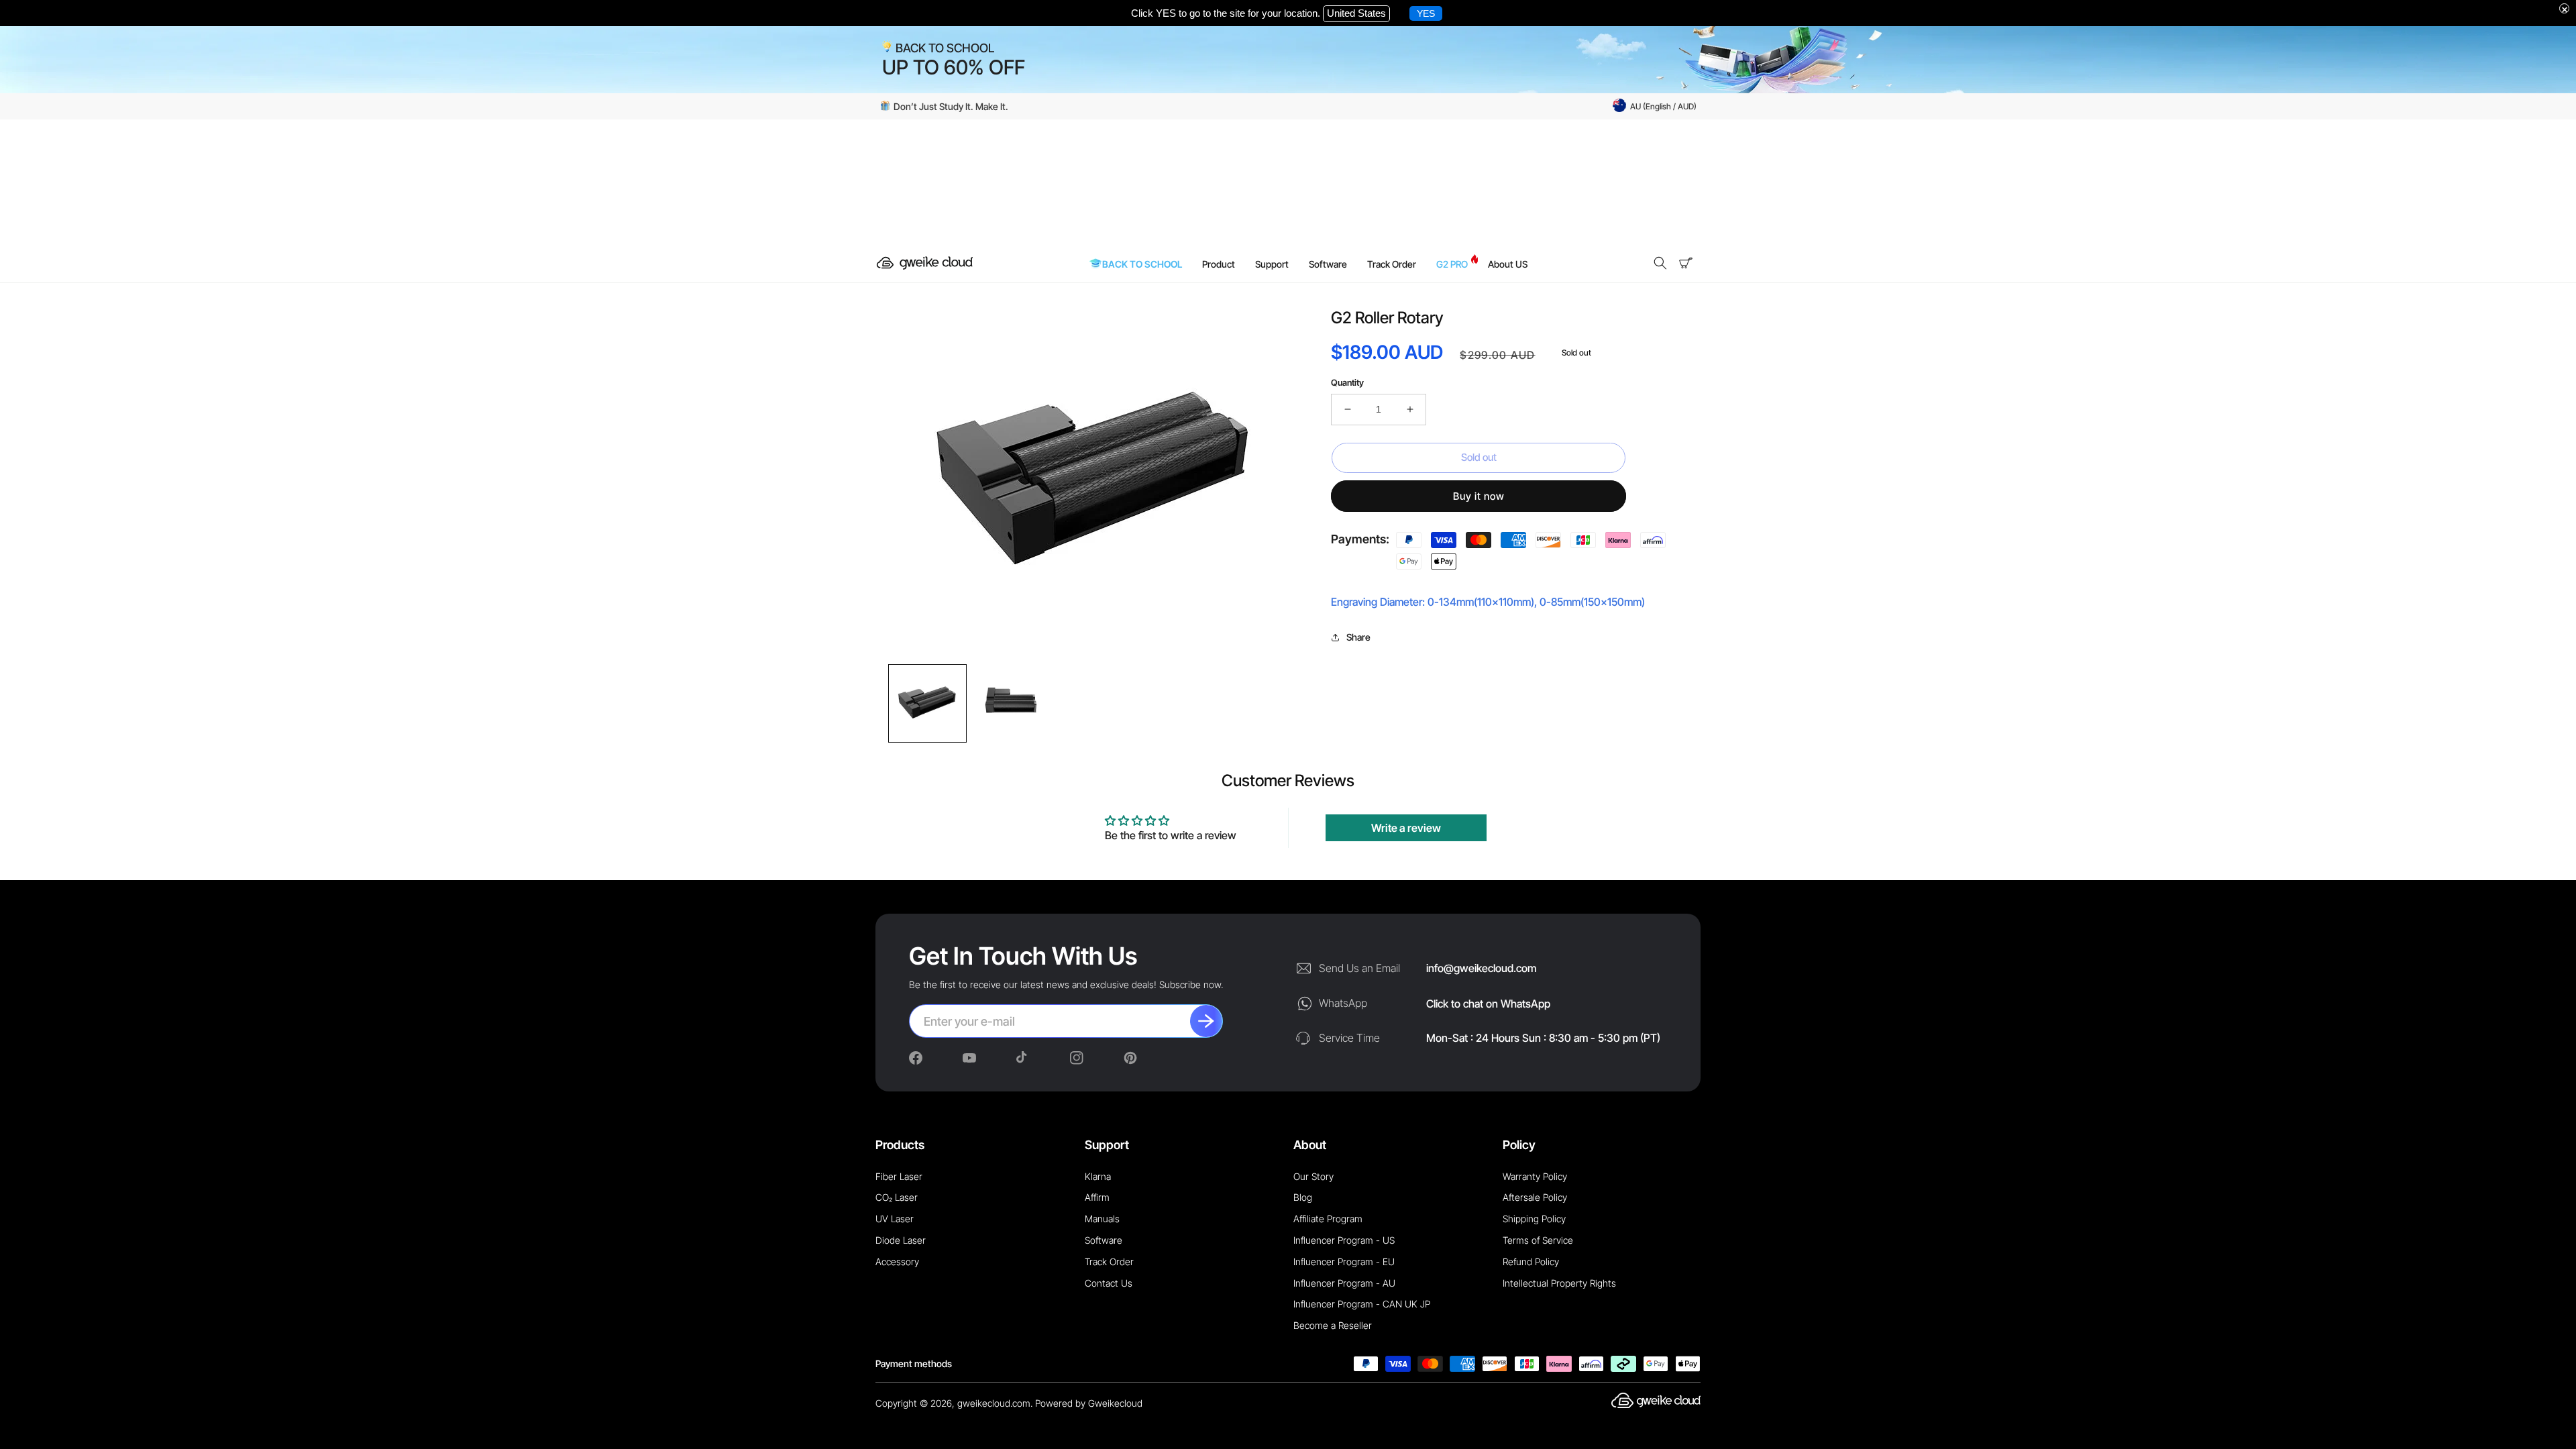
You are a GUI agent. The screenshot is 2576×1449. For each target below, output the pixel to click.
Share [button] (1358, 637)
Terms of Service (1538, 1240)
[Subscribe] (1206, 1021)
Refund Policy (1531, 1262)
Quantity (1347, 382)
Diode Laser (901, 1240)
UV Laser (895, 1219)
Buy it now (1479, 496)
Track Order (1109, 1262)
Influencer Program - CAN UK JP (1362, 1304)
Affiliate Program (1328, 1219)
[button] (1660, 263)
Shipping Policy (1534, 1219)
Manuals (1102, 1219)
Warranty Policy (1535, 1176)
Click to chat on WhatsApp (1488, 1004)
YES (1426, 13)
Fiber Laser (899, 1176)
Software (1104, 1240)
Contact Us (1109, 1283)
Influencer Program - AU (1344, 1283)
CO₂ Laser (897, 1197)
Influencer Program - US (1344, 1240)
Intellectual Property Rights (1559, 1283)
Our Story (1313, 1176)
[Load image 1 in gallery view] (927, 703)
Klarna (1098, 1176)
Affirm (1097, 1197)
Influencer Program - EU (1344, 1262)
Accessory (897, 1262)
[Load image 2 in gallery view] (1011, 703)
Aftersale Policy (1535, 1197)
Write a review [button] (1406, 828)
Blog (1303, 1197)
